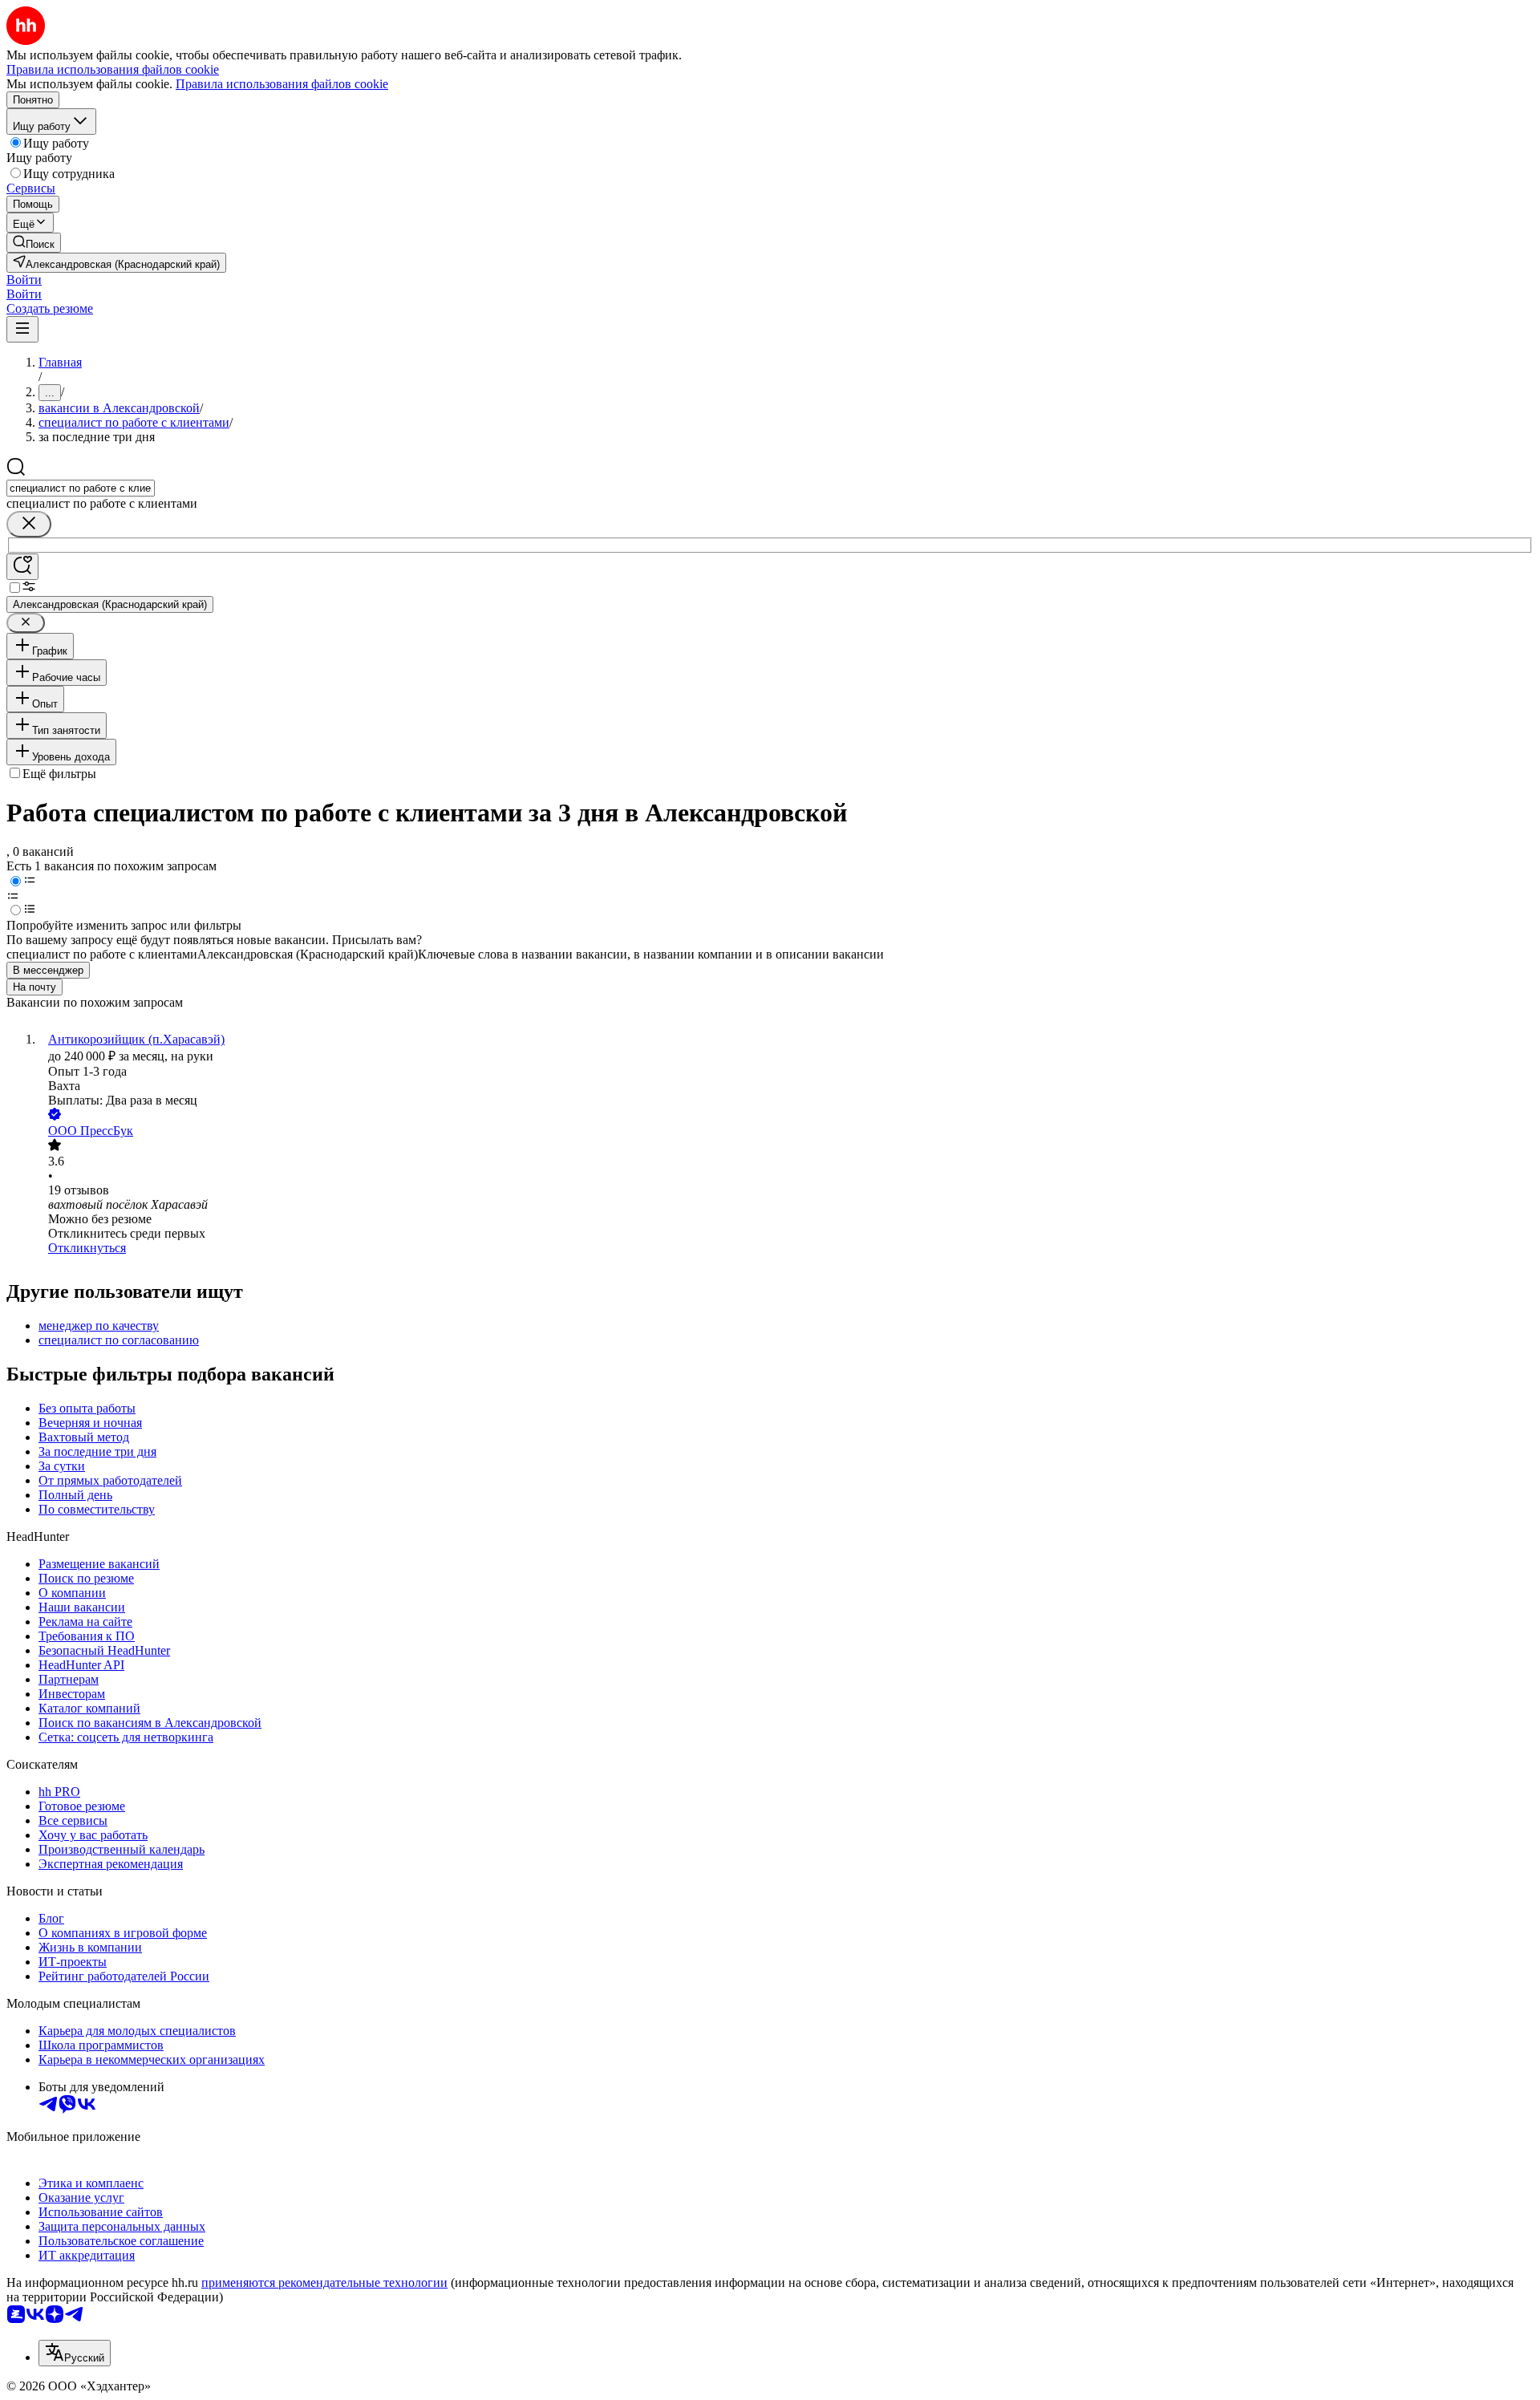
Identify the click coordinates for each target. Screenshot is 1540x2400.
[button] (24, 280)
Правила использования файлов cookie (282, 84)
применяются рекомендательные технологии (324, 2282)
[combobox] (81, 488)
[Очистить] (29, 524)
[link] (34, 243)
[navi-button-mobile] (22, 329)
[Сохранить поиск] (22, 567)
